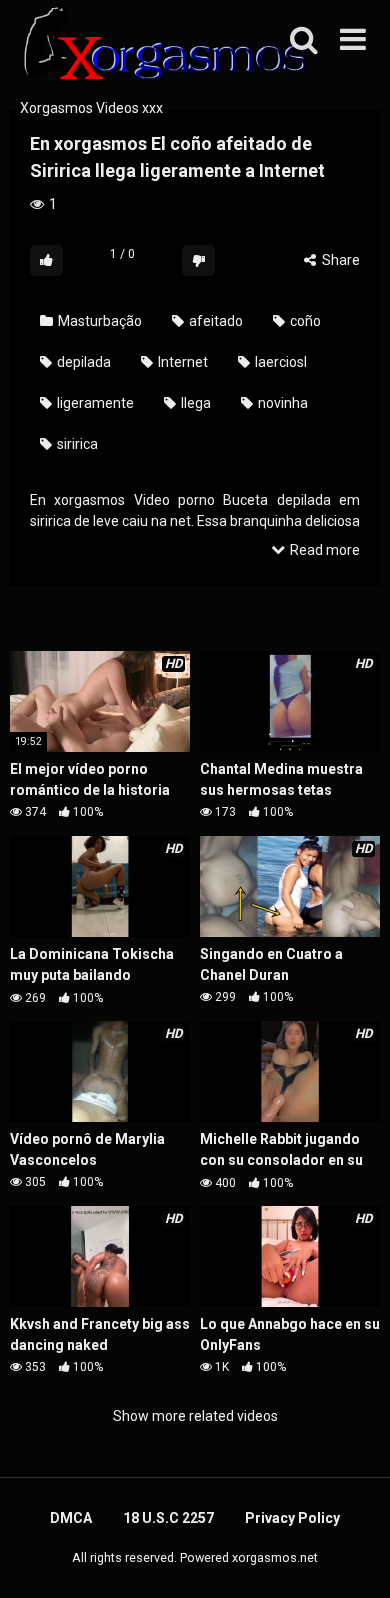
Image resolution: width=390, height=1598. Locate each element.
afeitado (214, 321)
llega (194, 403)
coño (304, 321)
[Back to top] (353, 1557)
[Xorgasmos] (160, 49)
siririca (76, 444)
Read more (323, 550)
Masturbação (98, 321)
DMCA (71, 1518)
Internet (181, 362)
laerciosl (279, 362)
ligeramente (94, 403)
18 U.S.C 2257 (168, 1518)
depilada (82, 362)
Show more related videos (195, 1416)
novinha (281, 403)
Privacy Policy (292, 1518)
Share (339, 260)
